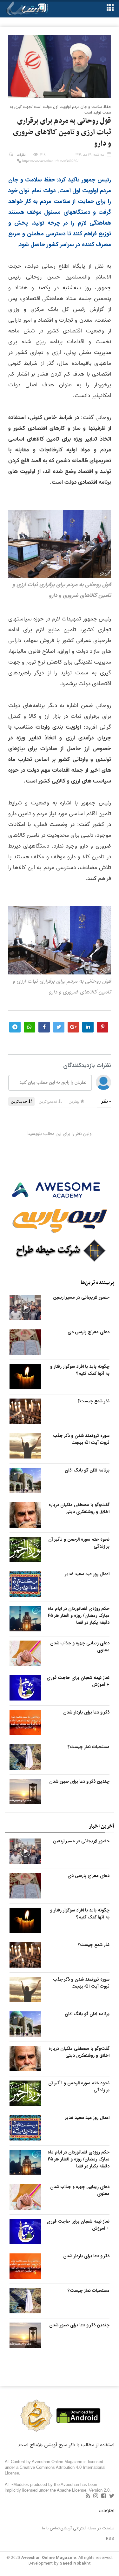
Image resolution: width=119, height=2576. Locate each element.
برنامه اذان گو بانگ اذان (87, 1470)
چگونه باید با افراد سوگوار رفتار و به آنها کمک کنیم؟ (80, 1370)
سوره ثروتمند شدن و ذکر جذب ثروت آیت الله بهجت (81, 1439)
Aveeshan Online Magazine (49, 2558)
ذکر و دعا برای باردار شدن (86, 1712)
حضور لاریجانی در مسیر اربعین (81, 1297)
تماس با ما (51, 2528)
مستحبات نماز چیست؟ (89, 1747)
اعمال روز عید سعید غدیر (87, 1574)
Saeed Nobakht (75, 2563)
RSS (110, 2539)
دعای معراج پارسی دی (89, 1332)
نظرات (21, 155)
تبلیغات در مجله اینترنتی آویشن (87, 2528)
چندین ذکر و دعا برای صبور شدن (79, 1781)
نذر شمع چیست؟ (94, 1401)
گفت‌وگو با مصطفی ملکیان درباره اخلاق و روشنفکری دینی (79, 1508)
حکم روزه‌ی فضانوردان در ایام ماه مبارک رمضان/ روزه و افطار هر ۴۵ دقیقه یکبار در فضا (79, 1616)
